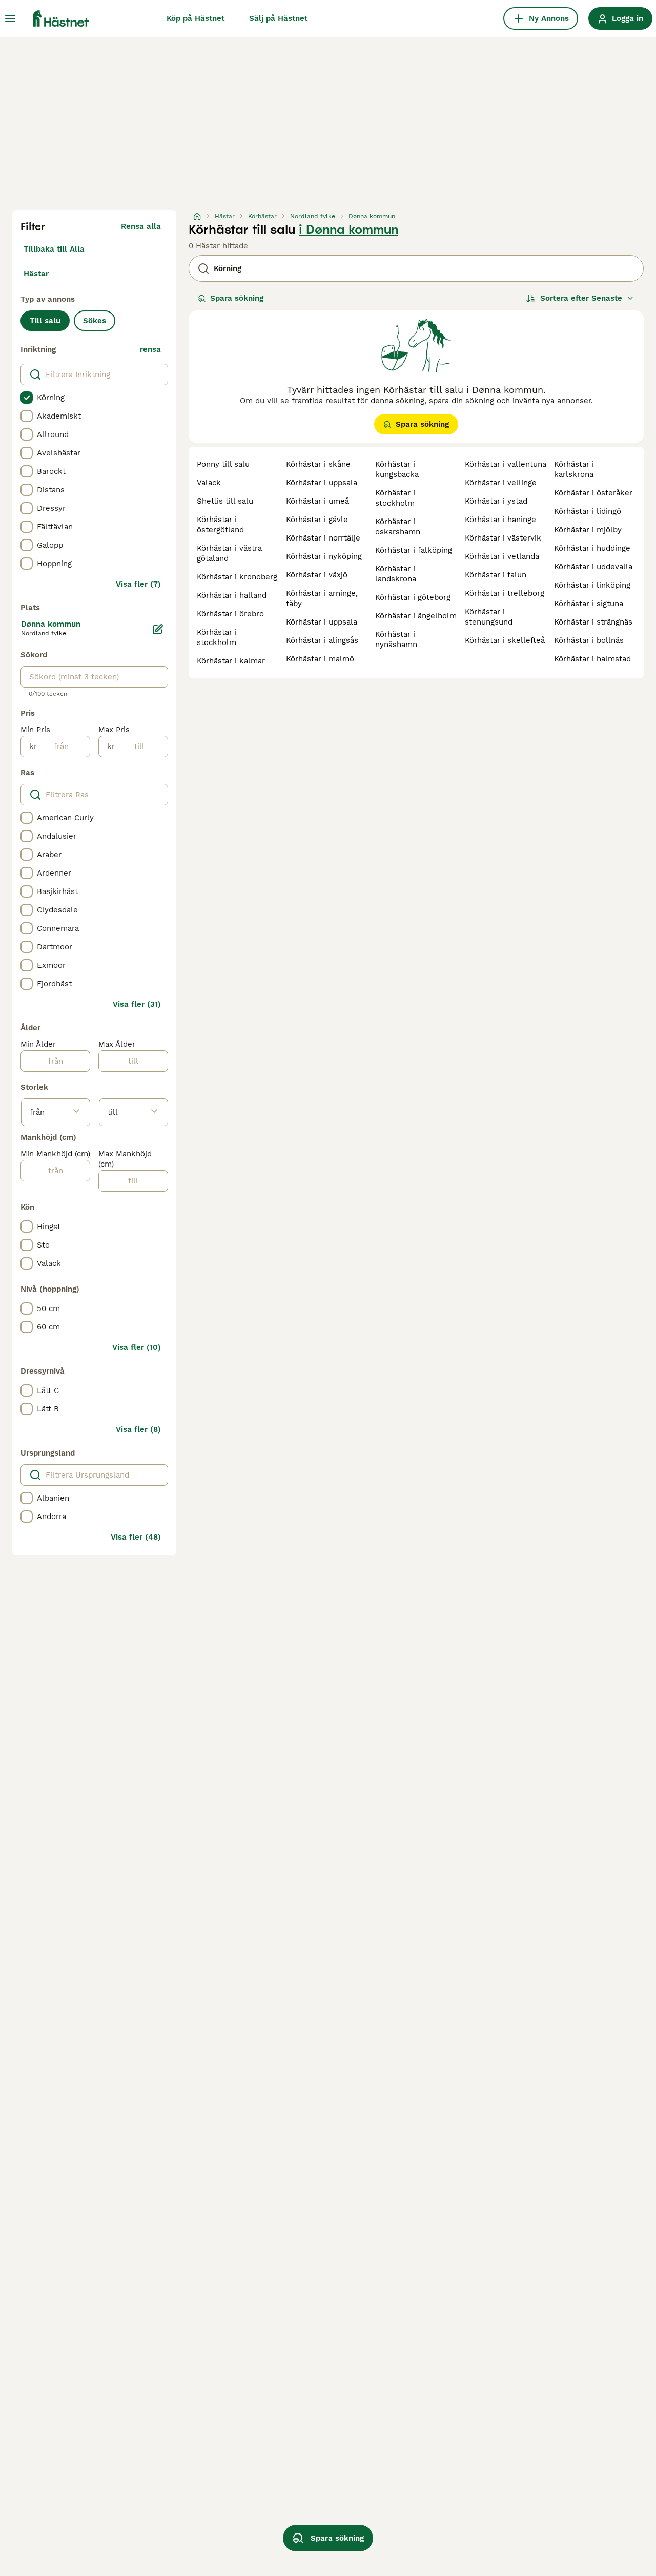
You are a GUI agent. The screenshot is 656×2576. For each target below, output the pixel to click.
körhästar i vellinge (501, 483)
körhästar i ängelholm (416, 616)
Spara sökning (237, 298)
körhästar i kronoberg (237, 577)
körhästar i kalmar (231, 661)
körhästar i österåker (593, 493)
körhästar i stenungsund (489, 617)
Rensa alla (141, 226)
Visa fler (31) (137, 1004)
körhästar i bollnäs (589, 640)
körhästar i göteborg (413, 597)
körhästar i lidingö (588, 511)
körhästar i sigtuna (589, 604)
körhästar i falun (496, 575)
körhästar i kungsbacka (397, 469)
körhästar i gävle (317, 520)
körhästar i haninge (500, 520)
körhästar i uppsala (322, 483)
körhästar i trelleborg (505, 593)
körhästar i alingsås (322, 640)
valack (209, 483)
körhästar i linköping (592, 585)
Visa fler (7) (138, 584)
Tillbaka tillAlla (54, 249)
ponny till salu (223, 464)
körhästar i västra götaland (229, 553)
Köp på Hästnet (196, 18)
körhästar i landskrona (396, 574)
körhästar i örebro (230, 614)
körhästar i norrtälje (323, 538)
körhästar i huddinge (592, 548)
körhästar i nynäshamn (396, 639)
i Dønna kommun (348, 230)
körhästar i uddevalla (593, 567)
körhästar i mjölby (588, 530)
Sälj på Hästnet (278, 18)
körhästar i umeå (317, 501)
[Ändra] (158, 629)
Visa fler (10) (137, 1347)
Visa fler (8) (138, 1429)
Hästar (36, 274)
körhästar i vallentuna (506, 464)
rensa (150, 349)
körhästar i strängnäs (593, 622)
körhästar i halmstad (592, 659)
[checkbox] (27, 398)
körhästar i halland (232, 595)
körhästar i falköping (414, 550)
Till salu (45, 321)
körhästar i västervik (503, 538)
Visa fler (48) (136, 1537)
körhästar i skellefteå (505, 640)
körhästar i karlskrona (574, 469)
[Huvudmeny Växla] (10, 18)
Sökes (95, 321)
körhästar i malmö (320, 659)
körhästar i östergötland (220, 525)
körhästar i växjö (317, 575)
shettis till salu (225, 501)
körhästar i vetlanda (502, 556)
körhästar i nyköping (324, 556)
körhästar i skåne (318, 464)
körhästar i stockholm (217, 637)
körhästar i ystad (496, 501)
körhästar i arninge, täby (322, 598)
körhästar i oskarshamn (398, 527)
